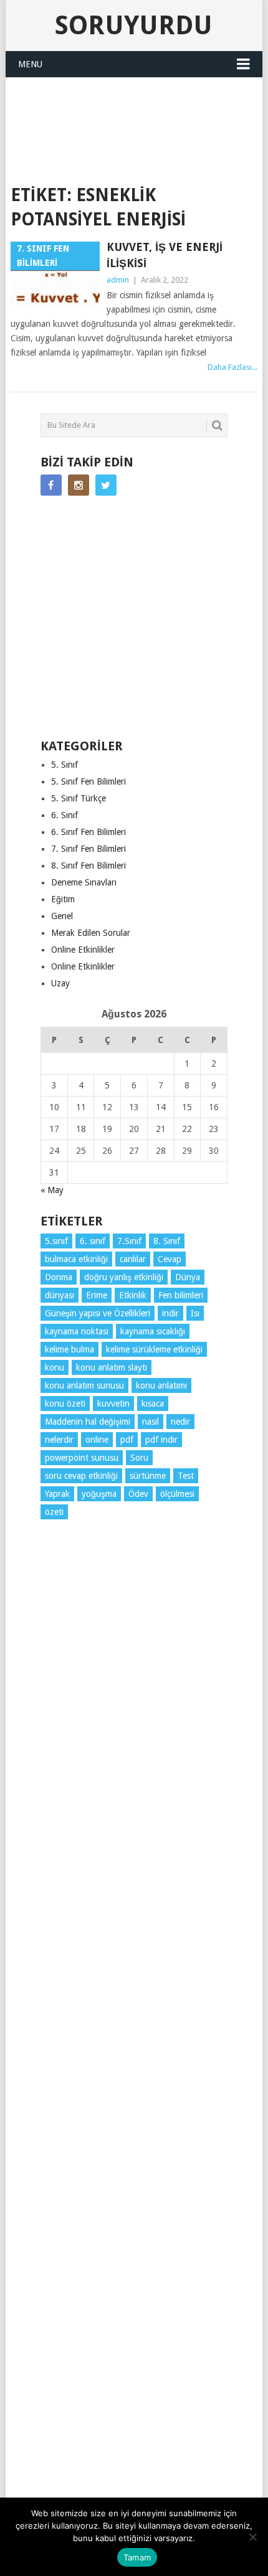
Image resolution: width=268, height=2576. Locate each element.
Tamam (137, 2557)
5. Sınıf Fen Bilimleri (89, 781)
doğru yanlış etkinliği (124, 1277)
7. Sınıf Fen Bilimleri (89, 849)
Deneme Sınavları (84, 882)
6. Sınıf (65, 815)
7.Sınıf (129, 1241)
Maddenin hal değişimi (88, 1422)
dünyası (60, 1295)
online (97, 1440)
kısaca (153, 1404)
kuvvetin (113, 1404)
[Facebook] (51, 485)
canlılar (133, 1259)
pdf (127, 1440)
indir (170, 1313)
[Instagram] (79, 485)
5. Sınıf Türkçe (79, 798)
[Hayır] (252, 2537)
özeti (54, 1512)
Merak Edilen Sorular (91, 933)
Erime (97, 1295)
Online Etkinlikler (83, 950)
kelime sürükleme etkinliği (154, 1349)
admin (118, 280)
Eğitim (63, 899)
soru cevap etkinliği (81, 1476)
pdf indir (161, 1440)
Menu (30, 64)
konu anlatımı (161, 1385)
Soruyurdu (134, 25)
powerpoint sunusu (82, 1458)
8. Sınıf (167, 1241)
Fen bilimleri (181, 1295)
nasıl (151, 1422)
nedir (180, 1422)
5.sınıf (56, 1241)
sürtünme (148, 1476)
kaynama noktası (77, 1331)
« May (52, 1190)
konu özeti (65, 1404)
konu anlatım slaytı (112, 1367)
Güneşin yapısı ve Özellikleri (98, 1313)
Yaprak (57, 1494)
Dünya (188, 1277)
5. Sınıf (65, 765)
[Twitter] (106, 485)
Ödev (138, 1494)
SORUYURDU (134, 153)
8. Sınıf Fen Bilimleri (89, 866)
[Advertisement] (139, 108)
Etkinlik (133, 1295)
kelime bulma (69, 1349)
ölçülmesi (177, 1494)
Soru (139, 1458)
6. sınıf (93, 1241)
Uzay (60, 983)
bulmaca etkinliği (76, 1259)
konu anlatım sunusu (84, 1385)
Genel (62, 916)
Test (186, 1476)
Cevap (170, 1259)
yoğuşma (99, 1494)
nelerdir (59, 1440)
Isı (195, 1313)
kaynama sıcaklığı (153, 1331)
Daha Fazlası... (232, 367)
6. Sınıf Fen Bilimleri (89, 832)
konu (55, 1367)
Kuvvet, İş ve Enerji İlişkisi (165, 255)
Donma (59, 1277)
